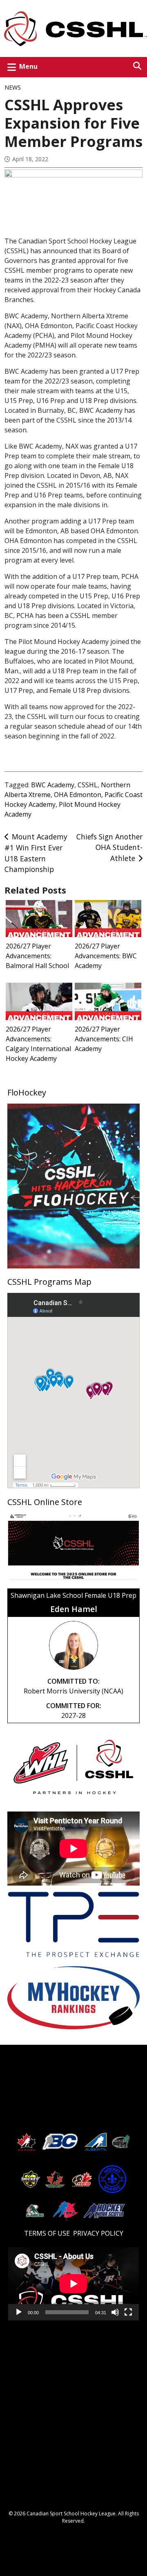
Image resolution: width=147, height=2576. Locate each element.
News (13, 87)
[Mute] (115, 2315)
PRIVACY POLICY (98, 2233)
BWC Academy (53, 785)
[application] (73, 2284)
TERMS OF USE (47, 2233)
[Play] (19, 2315)
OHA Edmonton (78, 795)
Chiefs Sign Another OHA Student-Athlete (109, 847)
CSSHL (88, 785)
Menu (28, 66)
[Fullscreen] (128, 2315)
